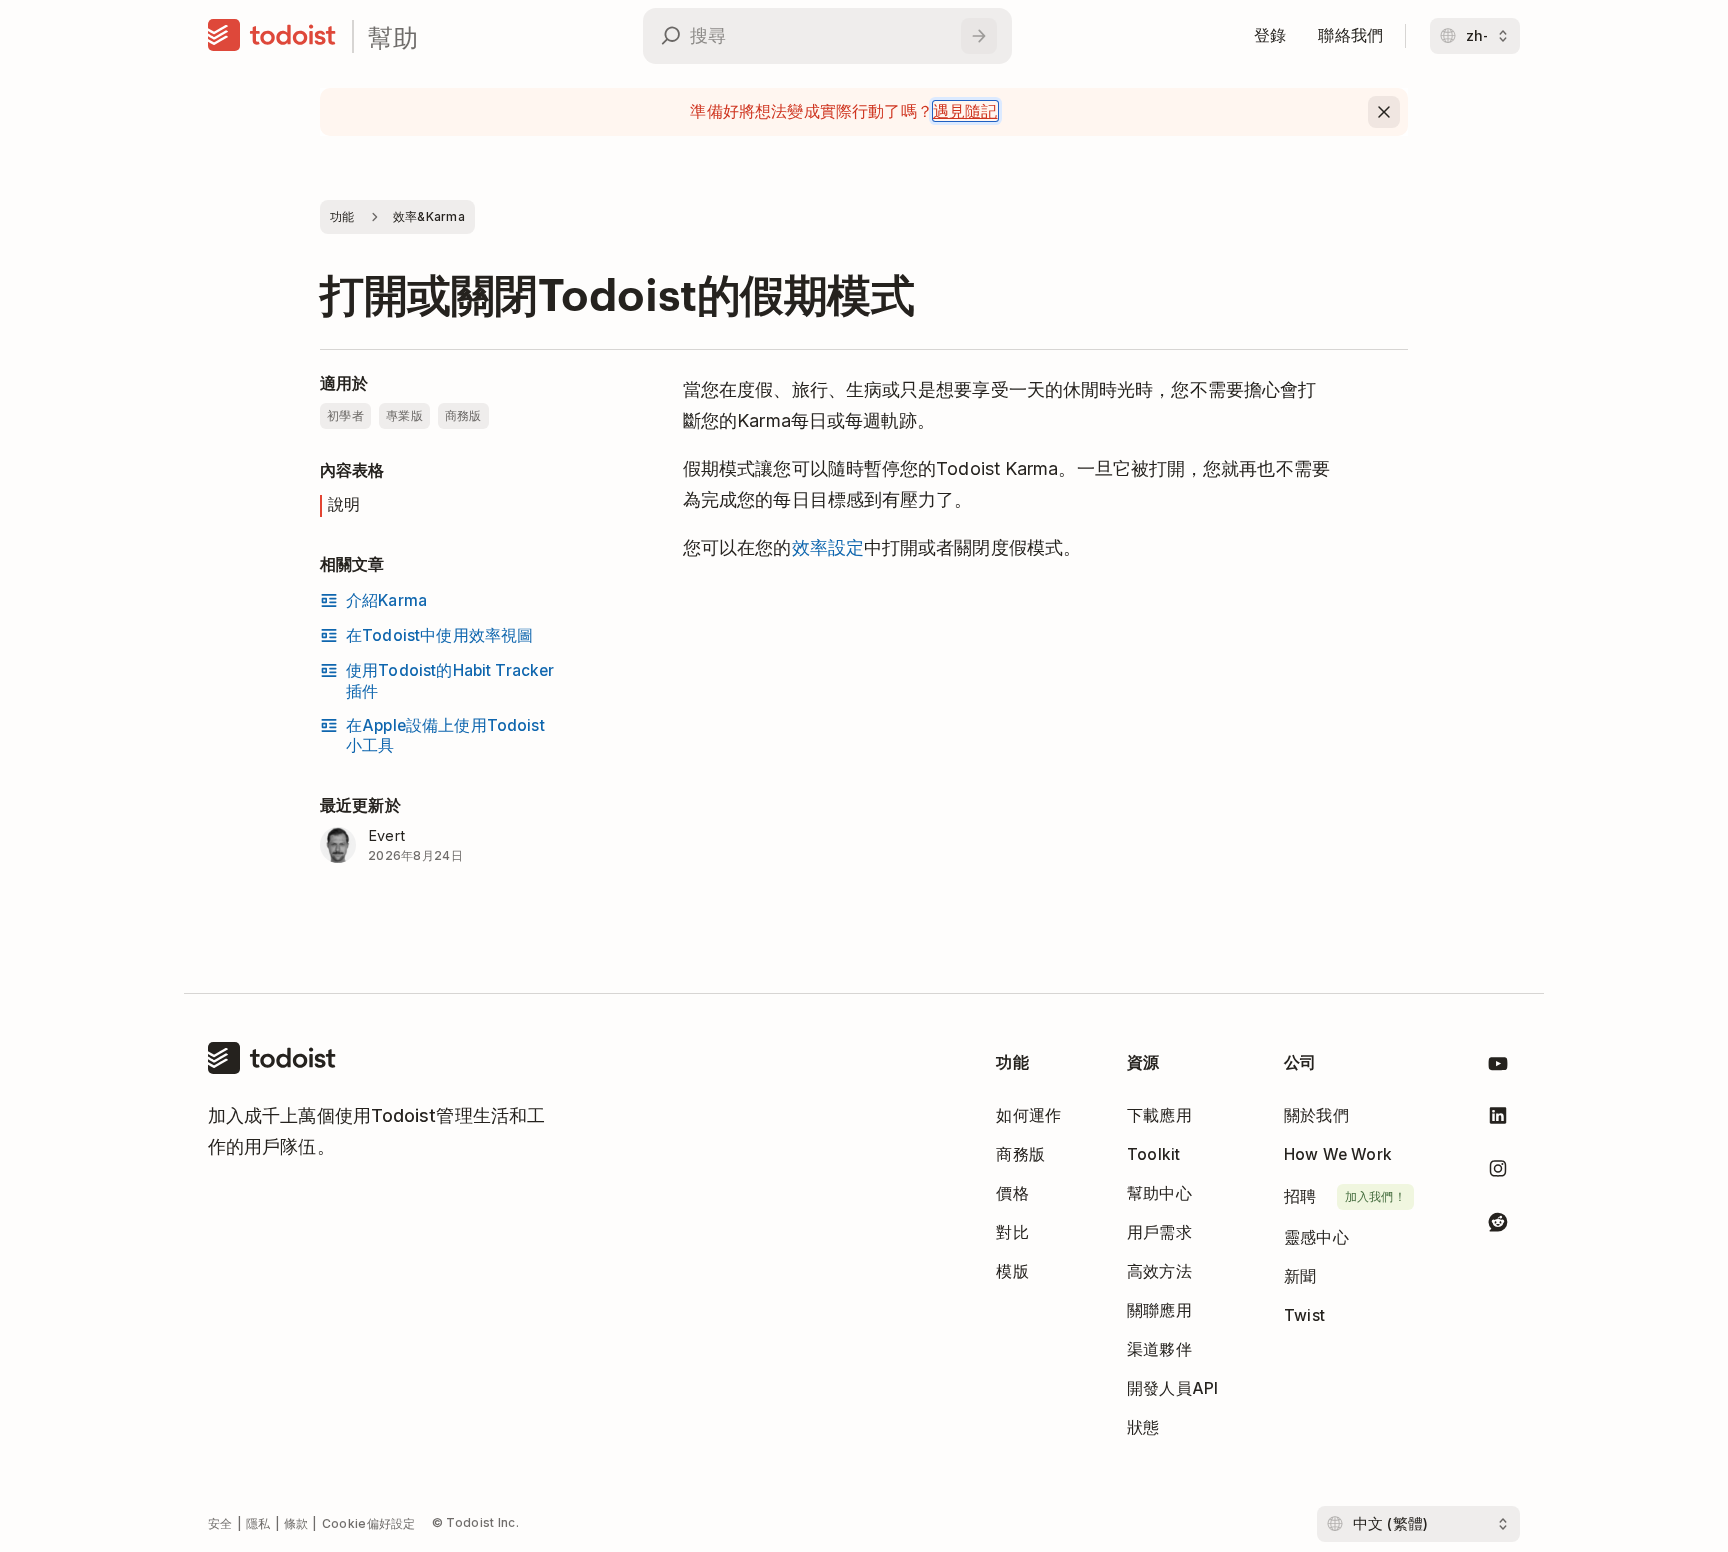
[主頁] (272, 36)
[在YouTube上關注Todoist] (1498, 1067)
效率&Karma (429, 216)
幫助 (393, 36)
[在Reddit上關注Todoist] (1498, 1225)
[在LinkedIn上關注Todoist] (1498, 1119)
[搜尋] (979, 36)
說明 (344, 504)
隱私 (258, 1523)
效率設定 (828, 547)
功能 (342, 216)
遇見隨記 (965, 111)
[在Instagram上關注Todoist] (1498, 1172)
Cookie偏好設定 (369, 1523)
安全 (220, 1523)
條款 (296, 1523)
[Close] (1384, 112)
